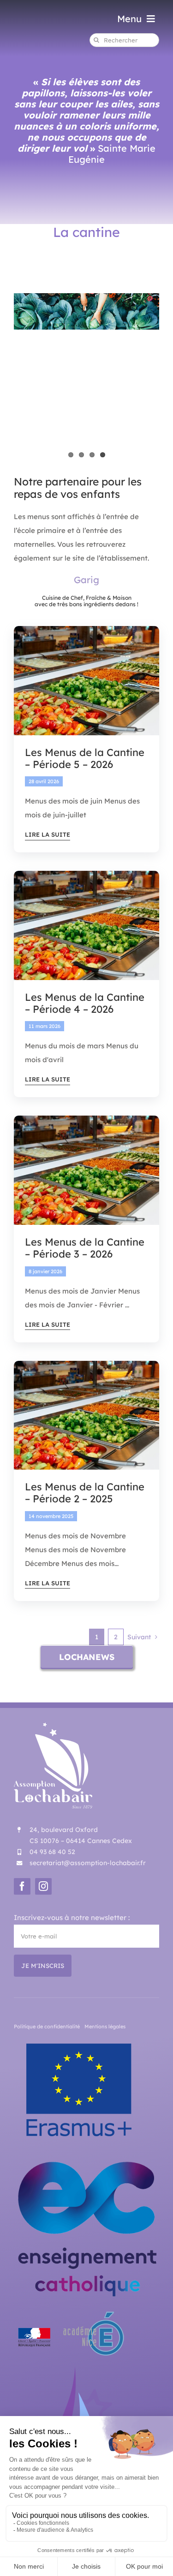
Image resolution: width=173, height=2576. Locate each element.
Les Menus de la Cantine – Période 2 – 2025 (85, 1493)
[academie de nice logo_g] (70, 2312)
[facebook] (22, 1886)
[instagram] (43, 1886)
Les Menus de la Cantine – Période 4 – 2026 (85, 1003)
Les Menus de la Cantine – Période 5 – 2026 (85, 758)
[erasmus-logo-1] (79, 2040)
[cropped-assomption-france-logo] (83, 2370)
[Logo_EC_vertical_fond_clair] (86, 2158)
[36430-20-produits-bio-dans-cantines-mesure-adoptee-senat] (86, 629)
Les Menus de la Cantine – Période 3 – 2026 (85, 1248)
